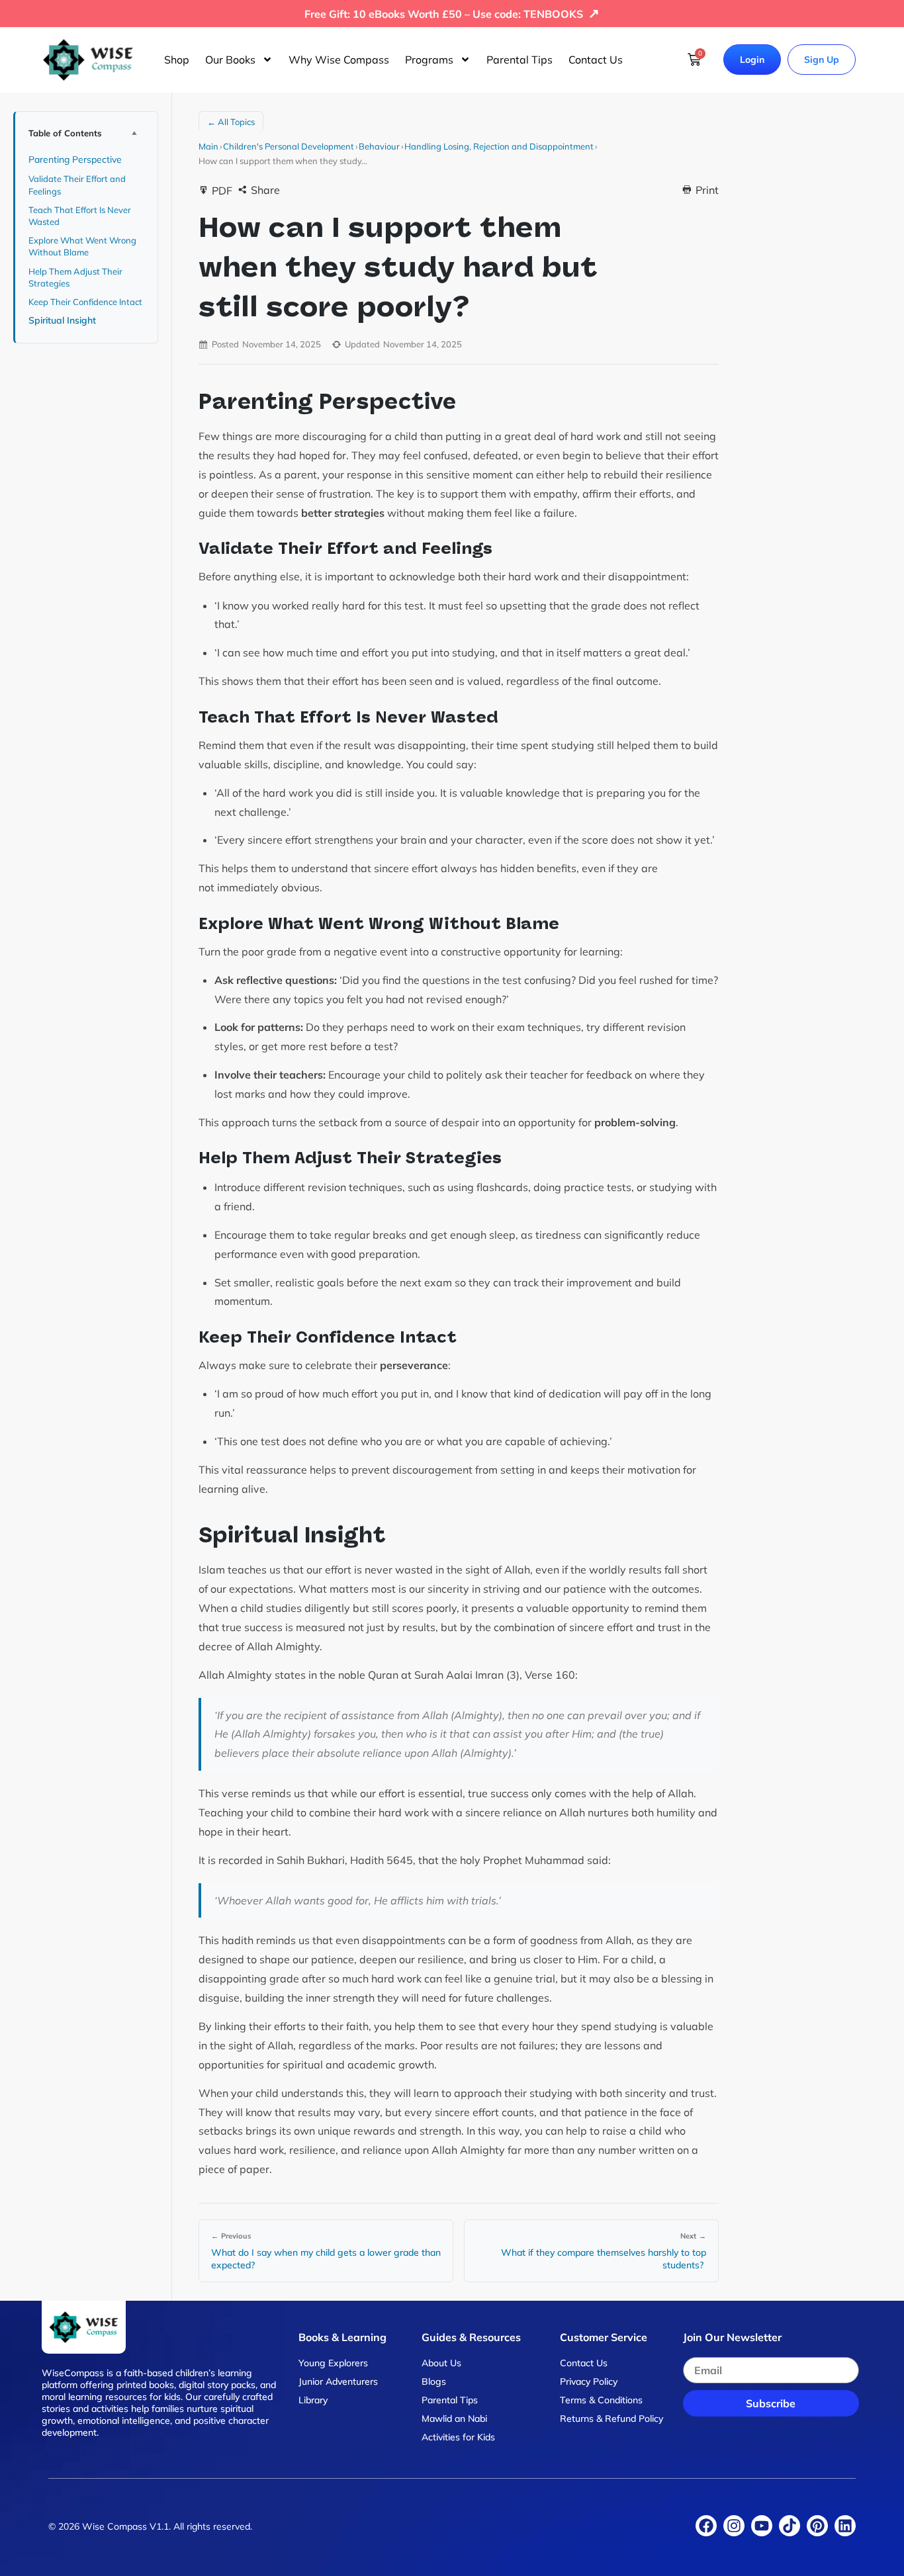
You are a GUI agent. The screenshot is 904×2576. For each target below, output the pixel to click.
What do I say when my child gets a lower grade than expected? (326, 2259)
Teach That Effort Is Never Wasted (80, 216)
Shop (177, 60)
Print (707, 190)
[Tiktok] (790, 2526)
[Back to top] (871, 2550)
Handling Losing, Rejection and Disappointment (499, 146)
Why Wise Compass (339, 60)
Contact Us (596, 60)
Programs (429, 60)
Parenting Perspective (76, 159)
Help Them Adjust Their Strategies (75, 277)
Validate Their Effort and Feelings (77, 185)
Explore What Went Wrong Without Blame (82, 246)
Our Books (230, 60)
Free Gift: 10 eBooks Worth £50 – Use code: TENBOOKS (452, 14)
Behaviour (379, 146)
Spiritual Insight (64, 320)
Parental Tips (520, 60)
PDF (222, 191)
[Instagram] (734, 2526)
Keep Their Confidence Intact (86, 302)
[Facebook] (706, 2526)
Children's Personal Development (289, 146)
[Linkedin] (845, 2526)
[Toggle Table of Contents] (134, 133)
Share (265, 190)
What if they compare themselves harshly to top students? (604, 2259)
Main (208, 146)
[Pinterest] (817, 2526)
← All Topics (231, 122)
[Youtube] (762, 2526)
